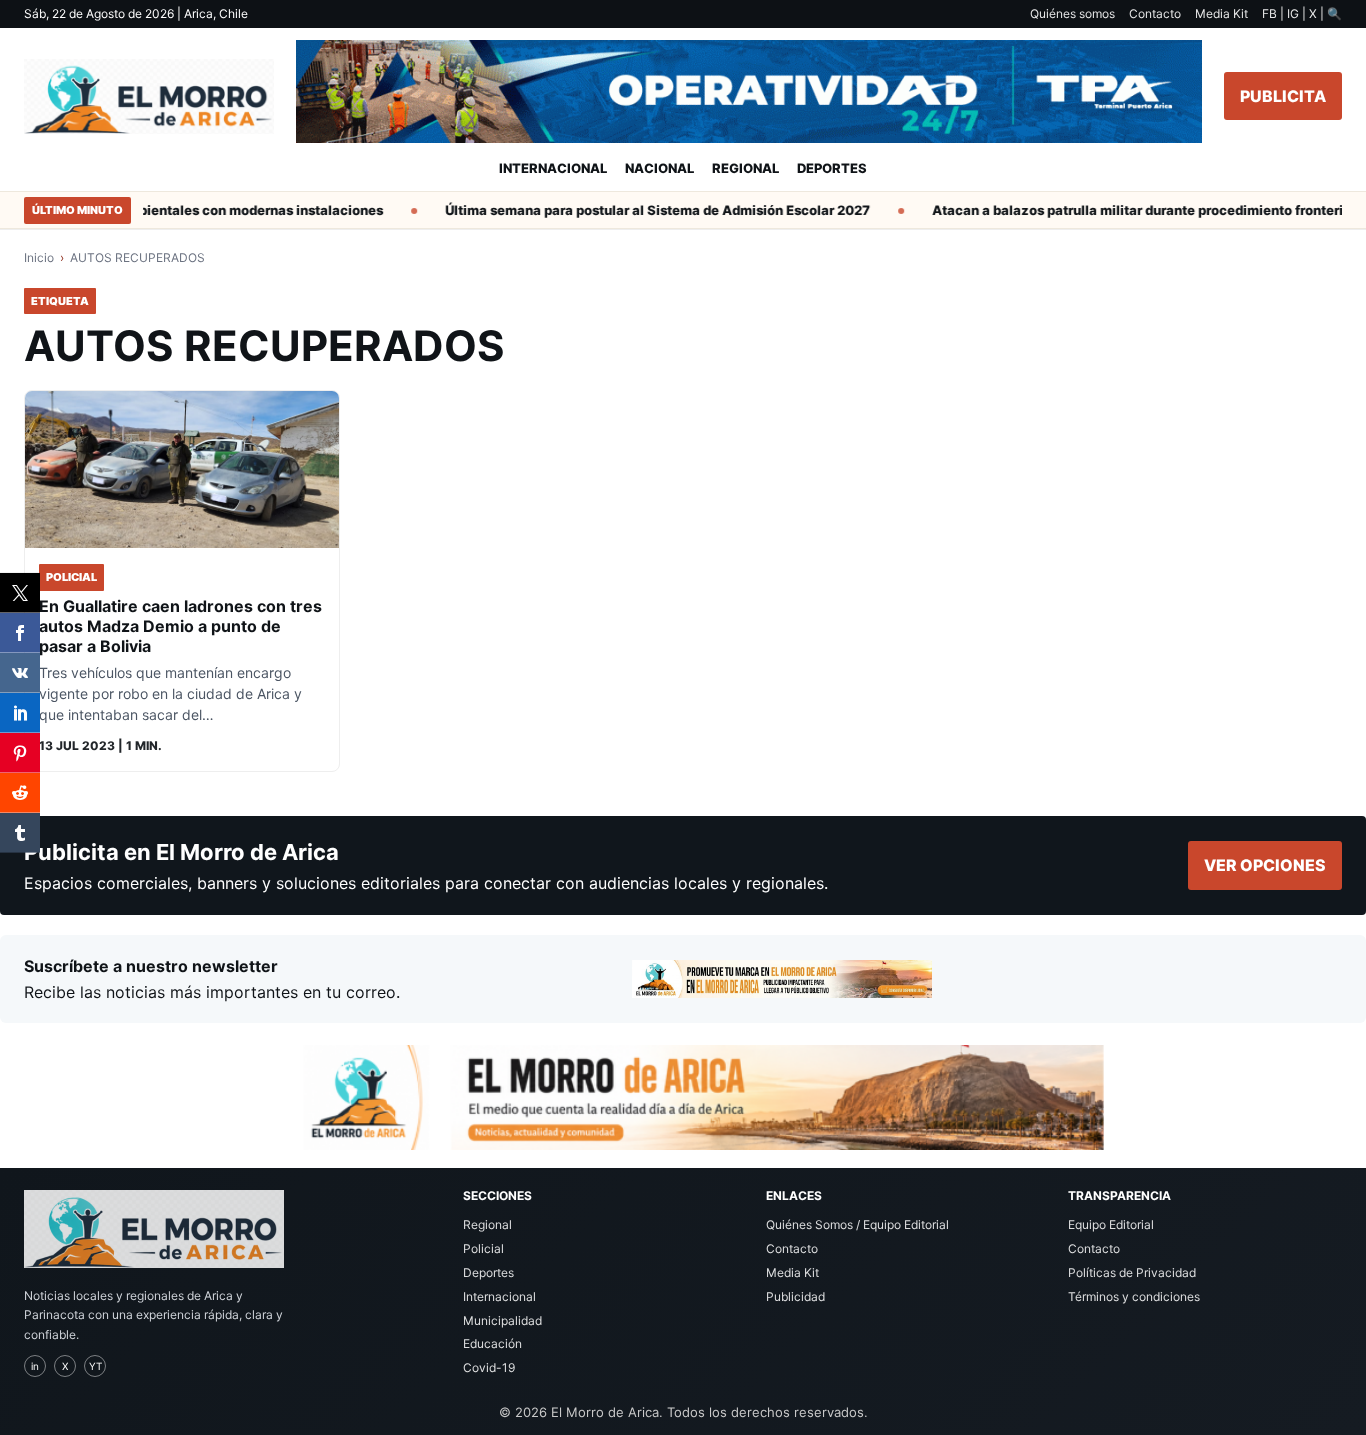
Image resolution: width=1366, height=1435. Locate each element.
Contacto (1155, 13)
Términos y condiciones (1134, 1296)
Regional (745, 168)
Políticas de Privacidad (1132, 1272)
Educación (492, 1343)
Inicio (39, 257)
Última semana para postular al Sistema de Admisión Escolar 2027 (642, 210)
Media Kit (1221, 13)
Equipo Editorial (1111, 1224)
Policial (483, 1248)
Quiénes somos (1072, 13)
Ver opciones (1265, 865)
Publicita (1283, 96)
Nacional (659, 168)
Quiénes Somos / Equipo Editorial (857, 1224)
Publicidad (795, 1296)
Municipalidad (502, 1320)
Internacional (553, 168)
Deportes (832, 168)
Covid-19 (489, 1367)
